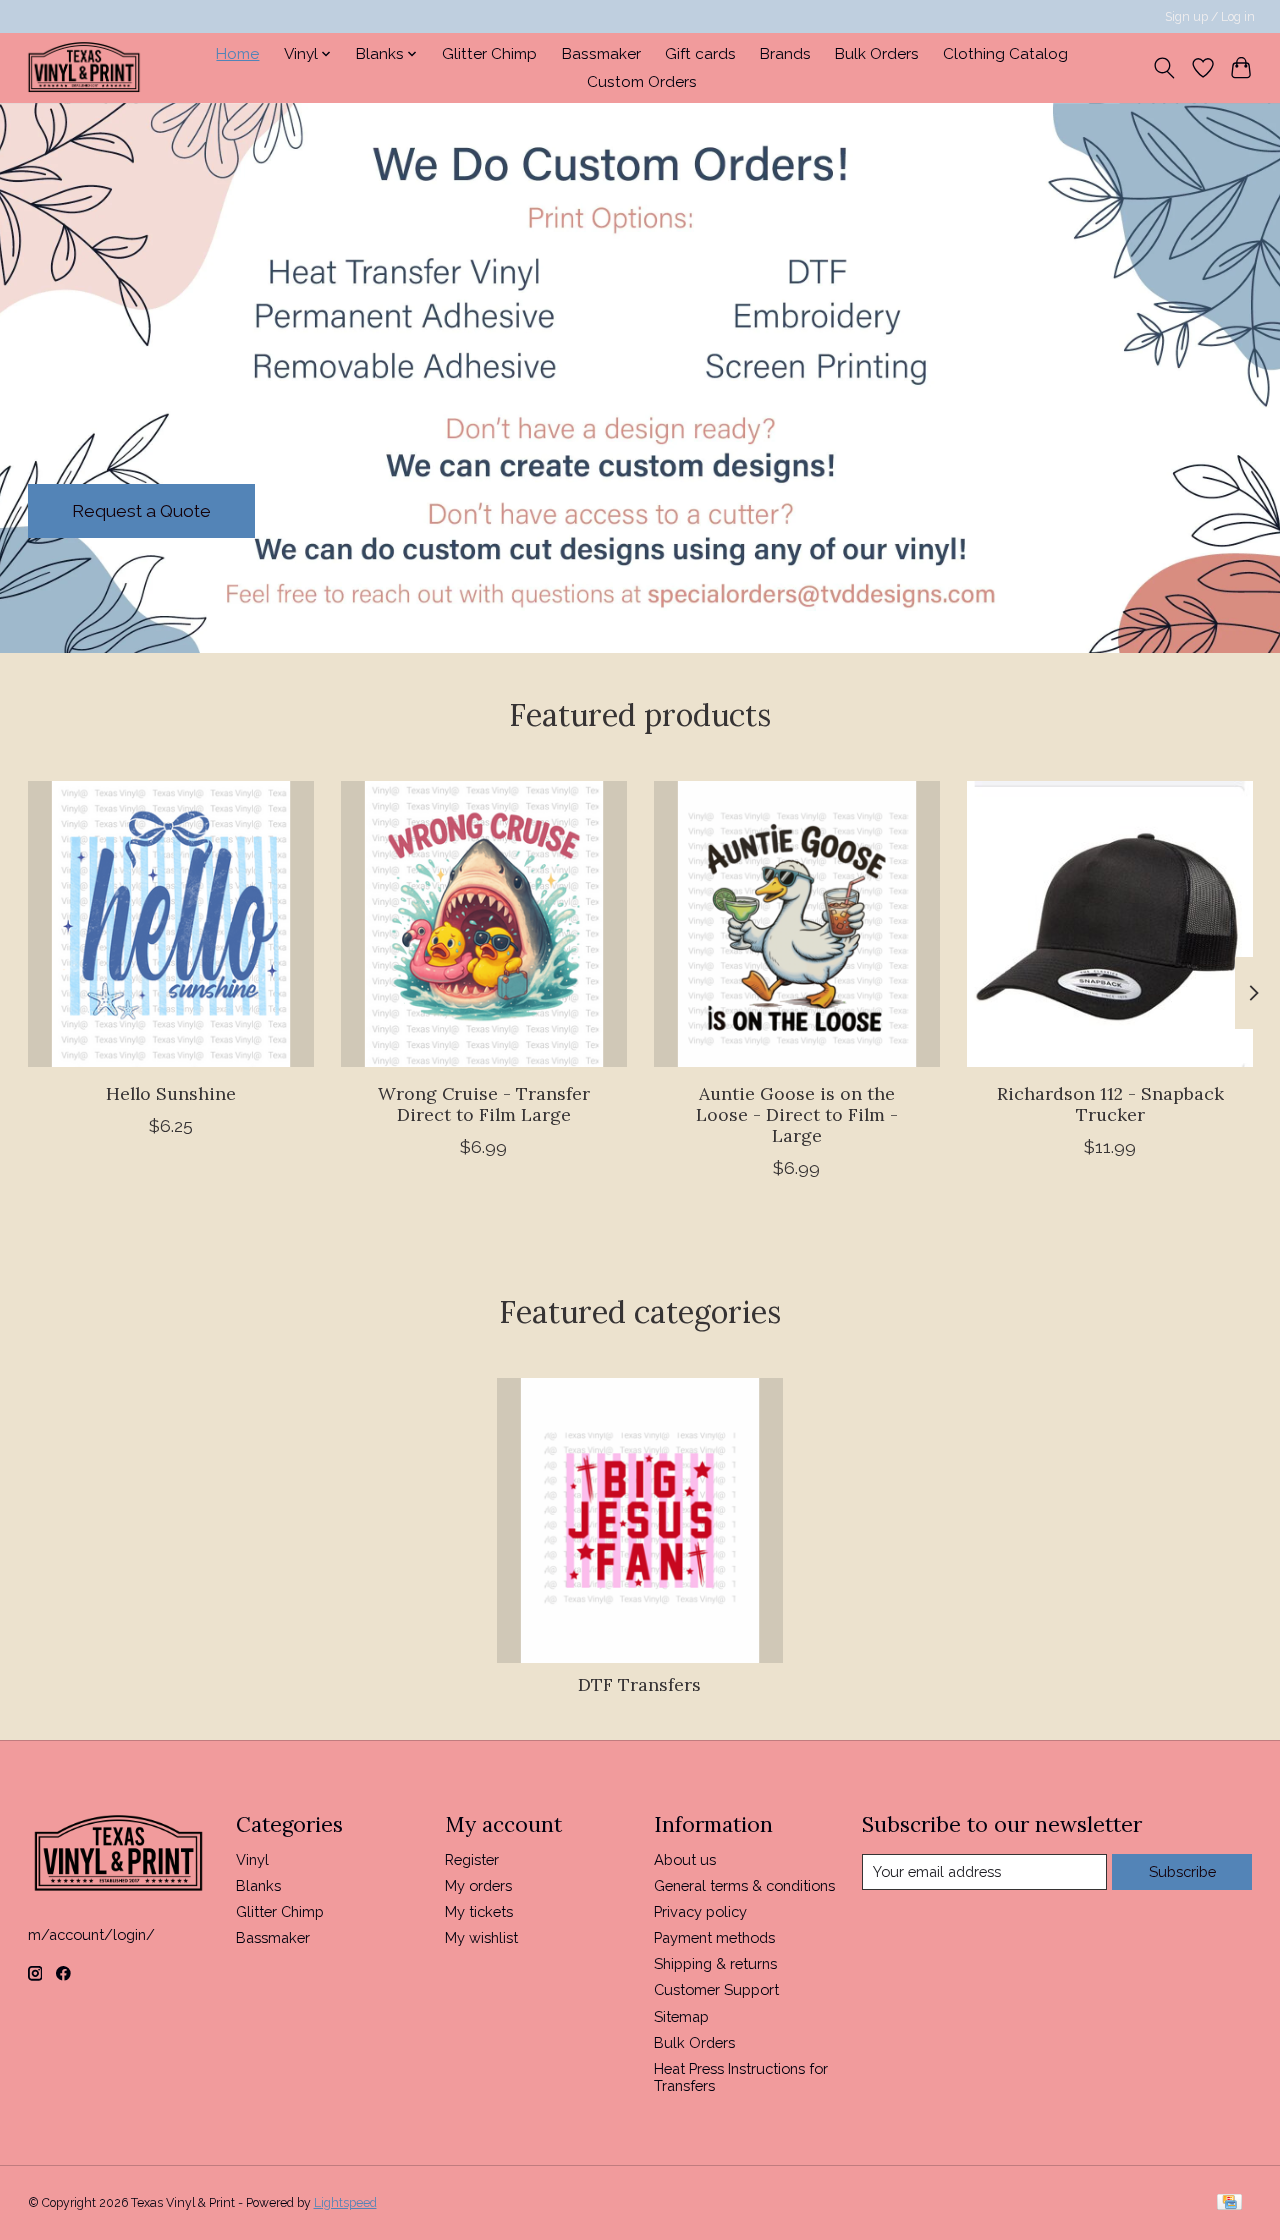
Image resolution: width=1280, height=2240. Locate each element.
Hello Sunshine (170, 1093)
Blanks (258, 1885)
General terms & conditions (744, 1885)
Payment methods (714, 1937)
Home (237, 54)
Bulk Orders (877, 54)
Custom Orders (642, 82)
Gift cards (700, 54)
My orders (478, 1885)
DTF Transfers (639, 1684)
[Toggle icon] (1163, 68)
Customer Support (716, 1989)
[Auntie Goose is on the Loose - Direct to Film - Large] (797, 924)
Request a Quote (141, 510)
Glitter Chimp (489, 54)
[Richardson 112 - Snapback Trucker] (1110, 924)
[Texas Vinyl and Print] (84, 67)
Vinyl (252, 1859)
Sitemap (681, 2016)
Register (472, 1859)
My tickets (479, 1911)
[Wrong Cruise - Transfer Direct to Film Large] (484, 924)
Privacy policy (700, 1911)
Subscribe (1182, 1871)
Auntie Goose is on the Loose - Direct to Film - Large (796, 1114)
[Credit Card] (1229, 2203)
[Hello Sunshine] (171, 924)
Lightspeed (345, 2203)
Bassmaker (601, 54)
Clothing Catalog (1005, 54)
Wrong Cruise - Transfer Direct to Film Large (483, 1104)
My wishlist (481, 1937)
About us (685, 1859)
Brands (785, 54)
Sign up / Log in (1210, 17)
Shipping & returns (715, 1963)
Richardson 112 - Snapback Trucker (1109, 1104)
